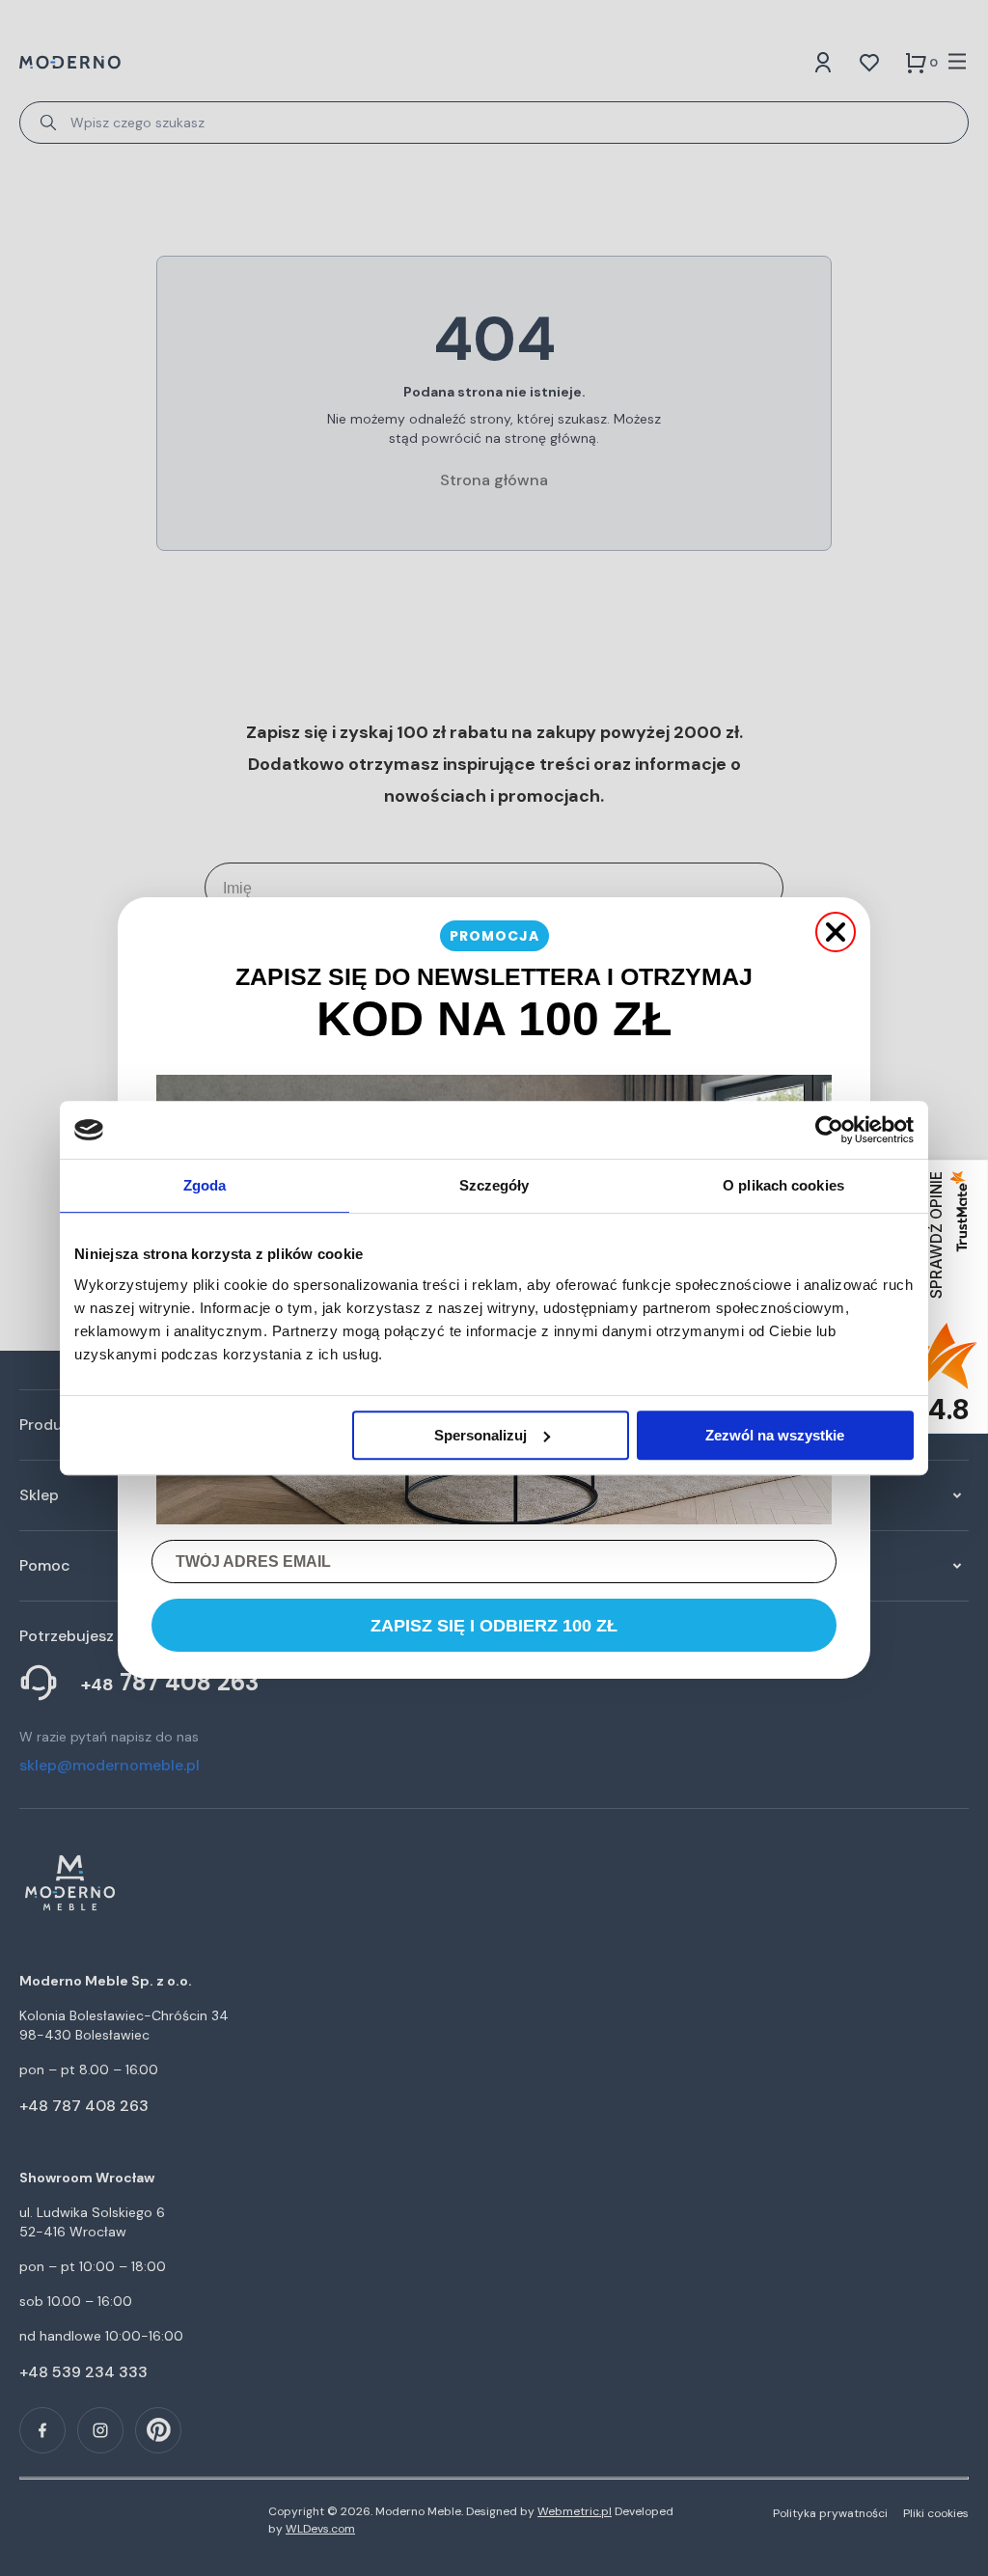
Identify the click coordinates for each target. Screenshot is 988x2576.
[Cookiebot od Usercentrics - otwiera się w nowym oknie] (829, 1130)
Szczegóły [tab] (494, 1185)
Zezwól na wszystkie (775, 1435)
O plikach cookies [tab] (783, 1185)
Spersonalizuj (480, 1435)
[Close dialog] (836, 932)
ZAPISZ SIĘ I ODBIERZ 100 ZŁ (494, 1626)
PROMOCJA (494, 936)
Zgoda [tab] (205, 1185)
